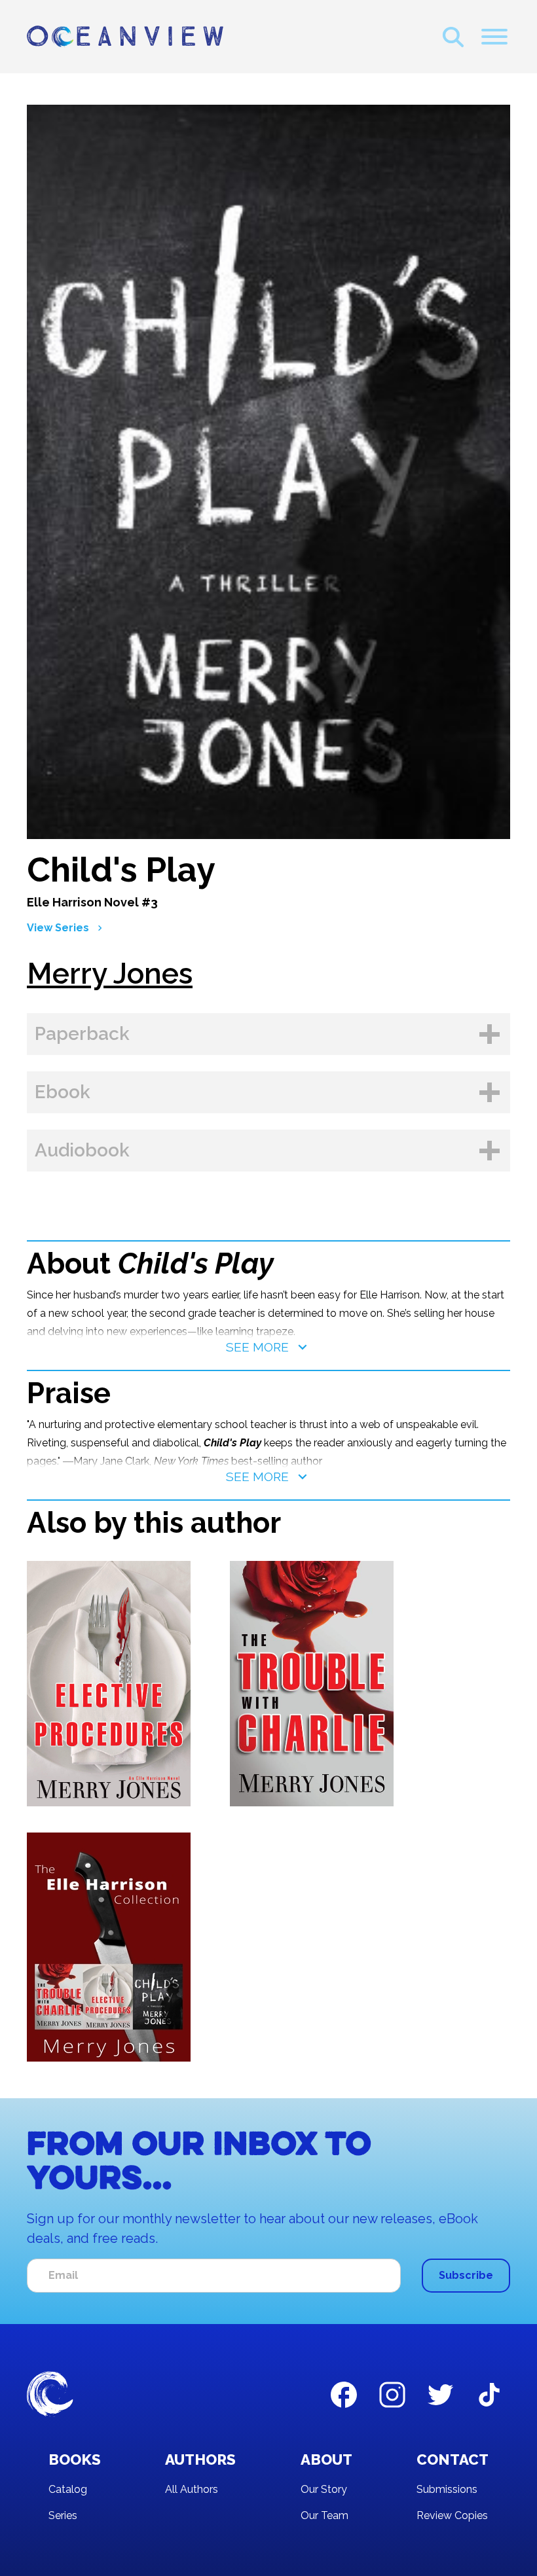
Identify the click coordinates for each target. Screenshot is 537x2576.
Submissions (447, 2489)
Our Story (324, 2489)
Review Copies (452, 2515)
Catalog (68, 2489)
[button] (494, 37)
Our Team (324, 2515)
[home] (125, 37)
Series (63, 2515)
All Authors (192, 2489)
